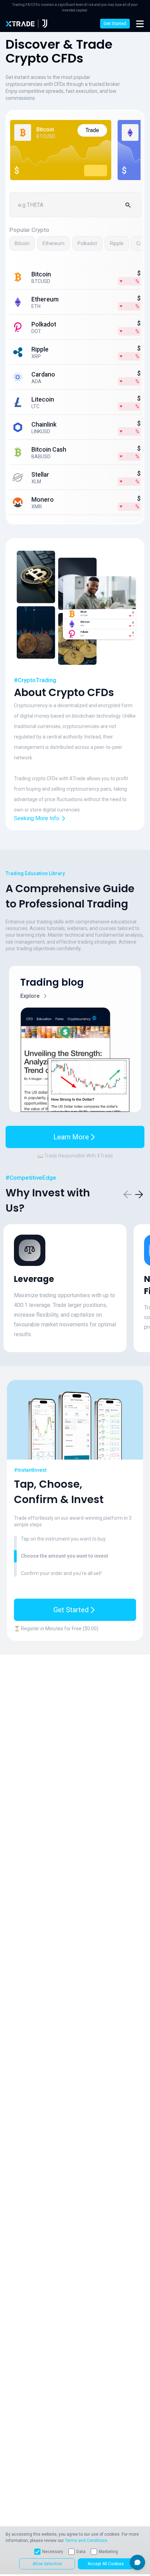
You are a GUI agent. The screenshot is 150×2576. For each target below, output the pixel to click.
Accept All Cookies (106, 2564)
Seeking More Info (37, 818)
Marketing (108, 2552)
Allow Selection (47, 2564)
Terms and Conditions (86, 2541)
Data (81, 2552)
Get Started (115, 23)
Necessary (53, 2552)
